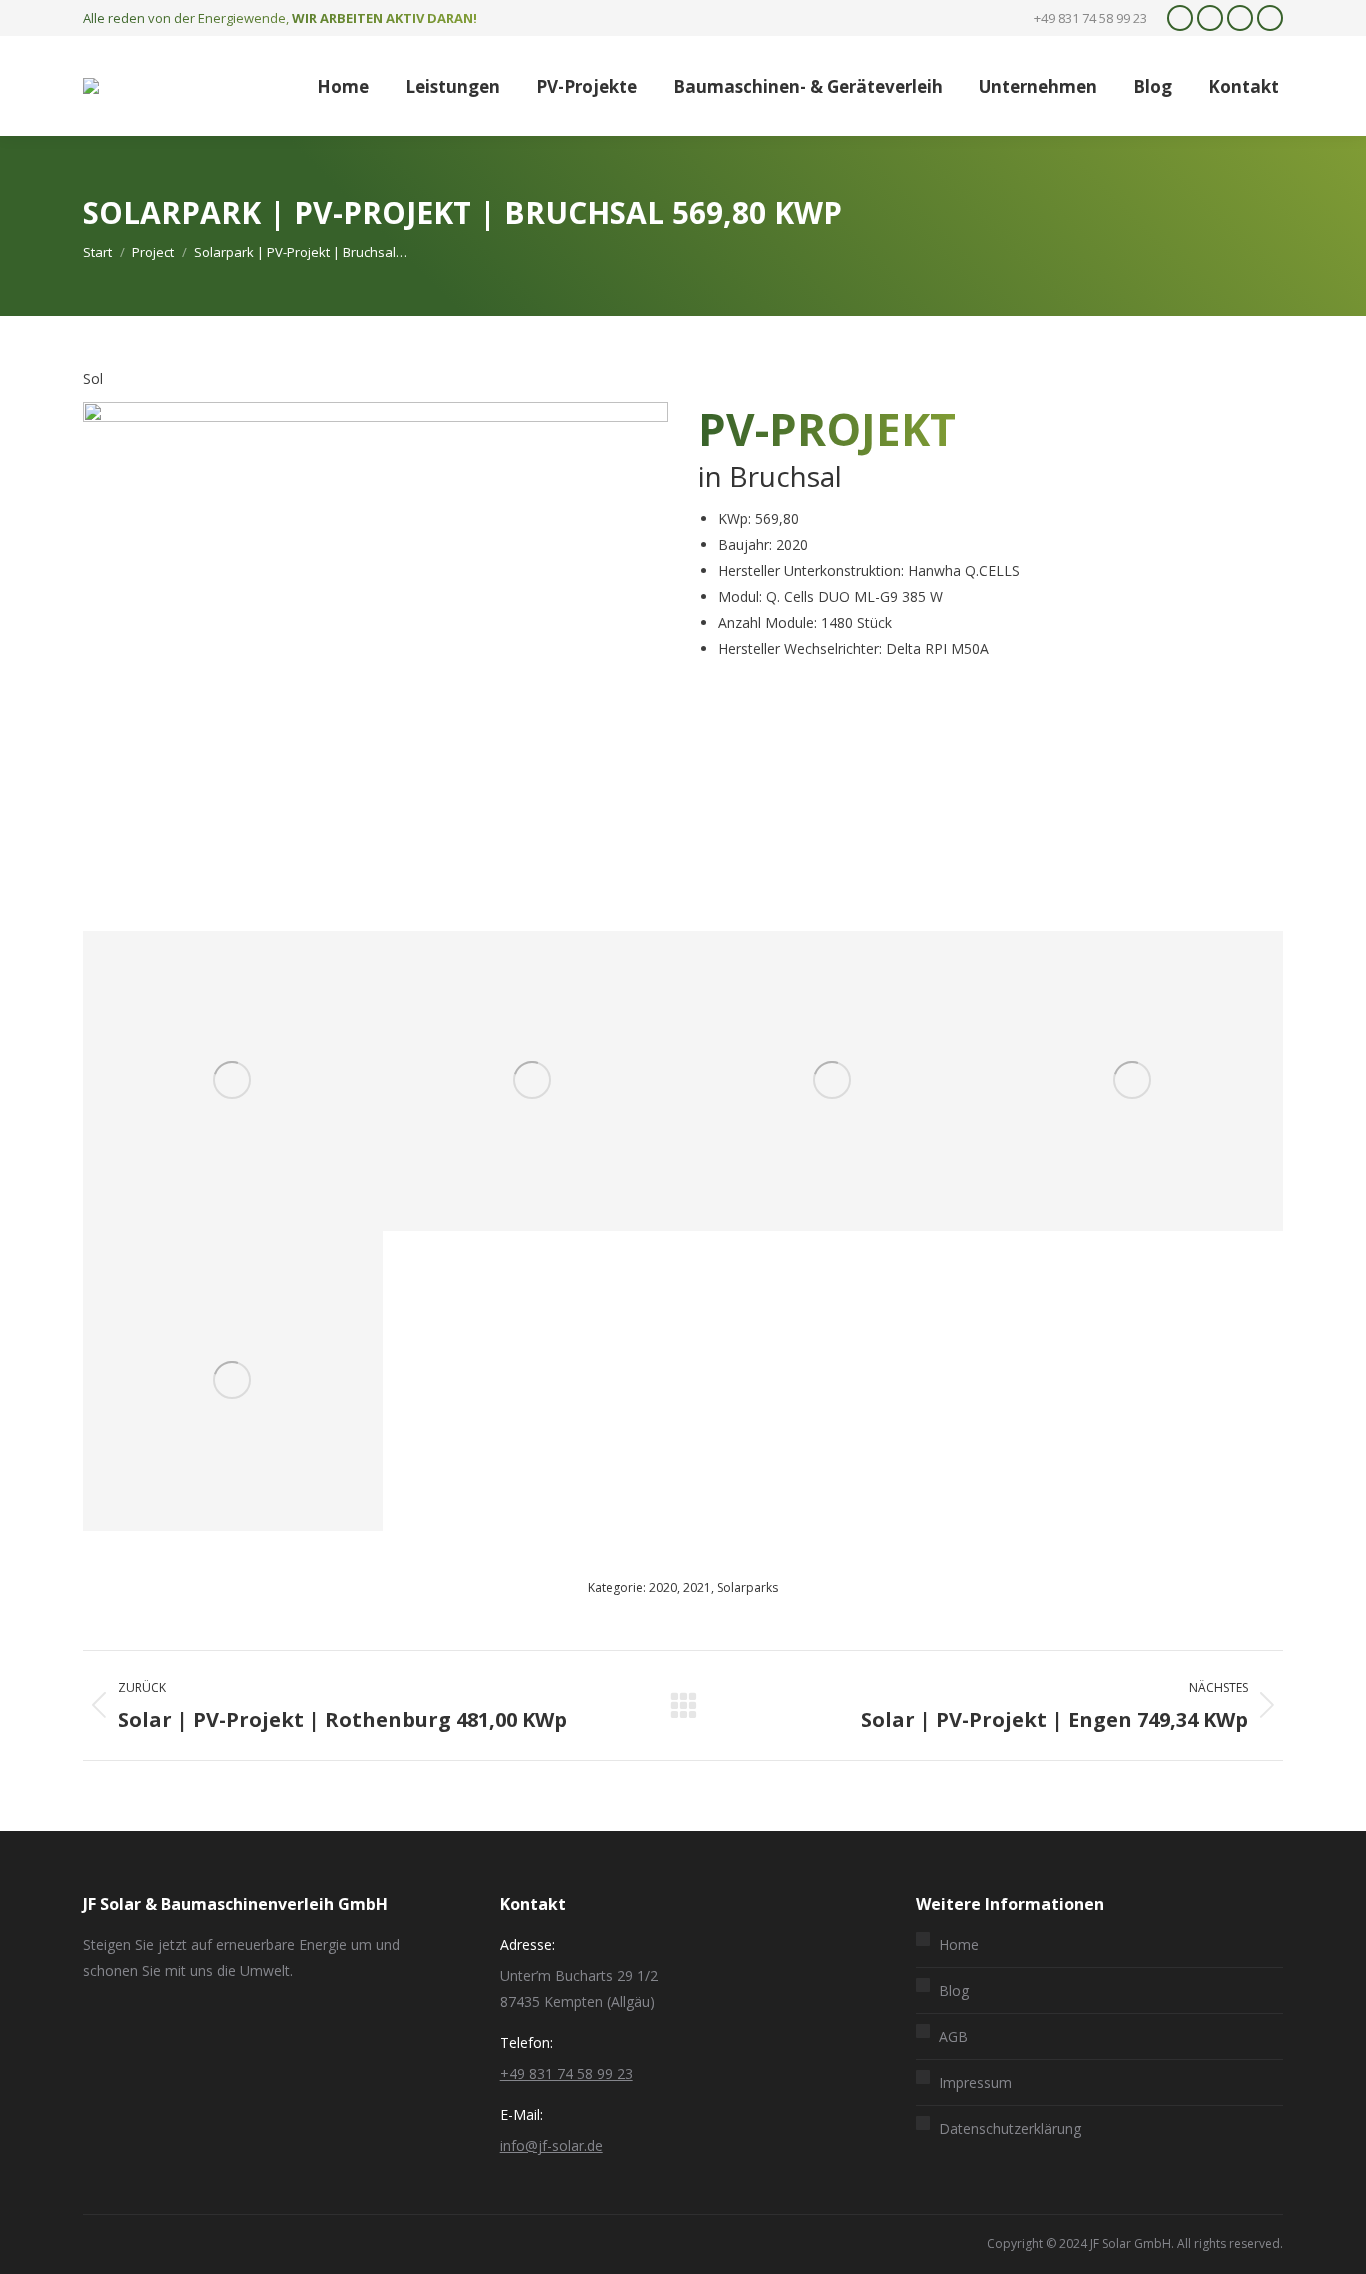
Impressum (975, 2082)
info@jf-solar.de (551, 2145)
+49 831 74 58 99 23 (566, 2073)
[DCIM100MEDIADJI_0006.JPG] (233, 1081)
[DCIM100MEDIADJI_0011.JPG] (533, 1081)
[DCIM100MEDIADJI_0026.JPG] (833, 1081)
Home (959, 1944)
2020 (663, 1587)
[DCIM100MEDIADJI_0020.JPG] (1133, 1081)
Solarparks (747, 1587)
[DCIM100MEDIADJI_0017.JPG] (233, 1381)
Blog (954, 1990)
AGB (953, 2036)
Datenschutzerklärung (1010, 2128)
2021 (697, 1587)
